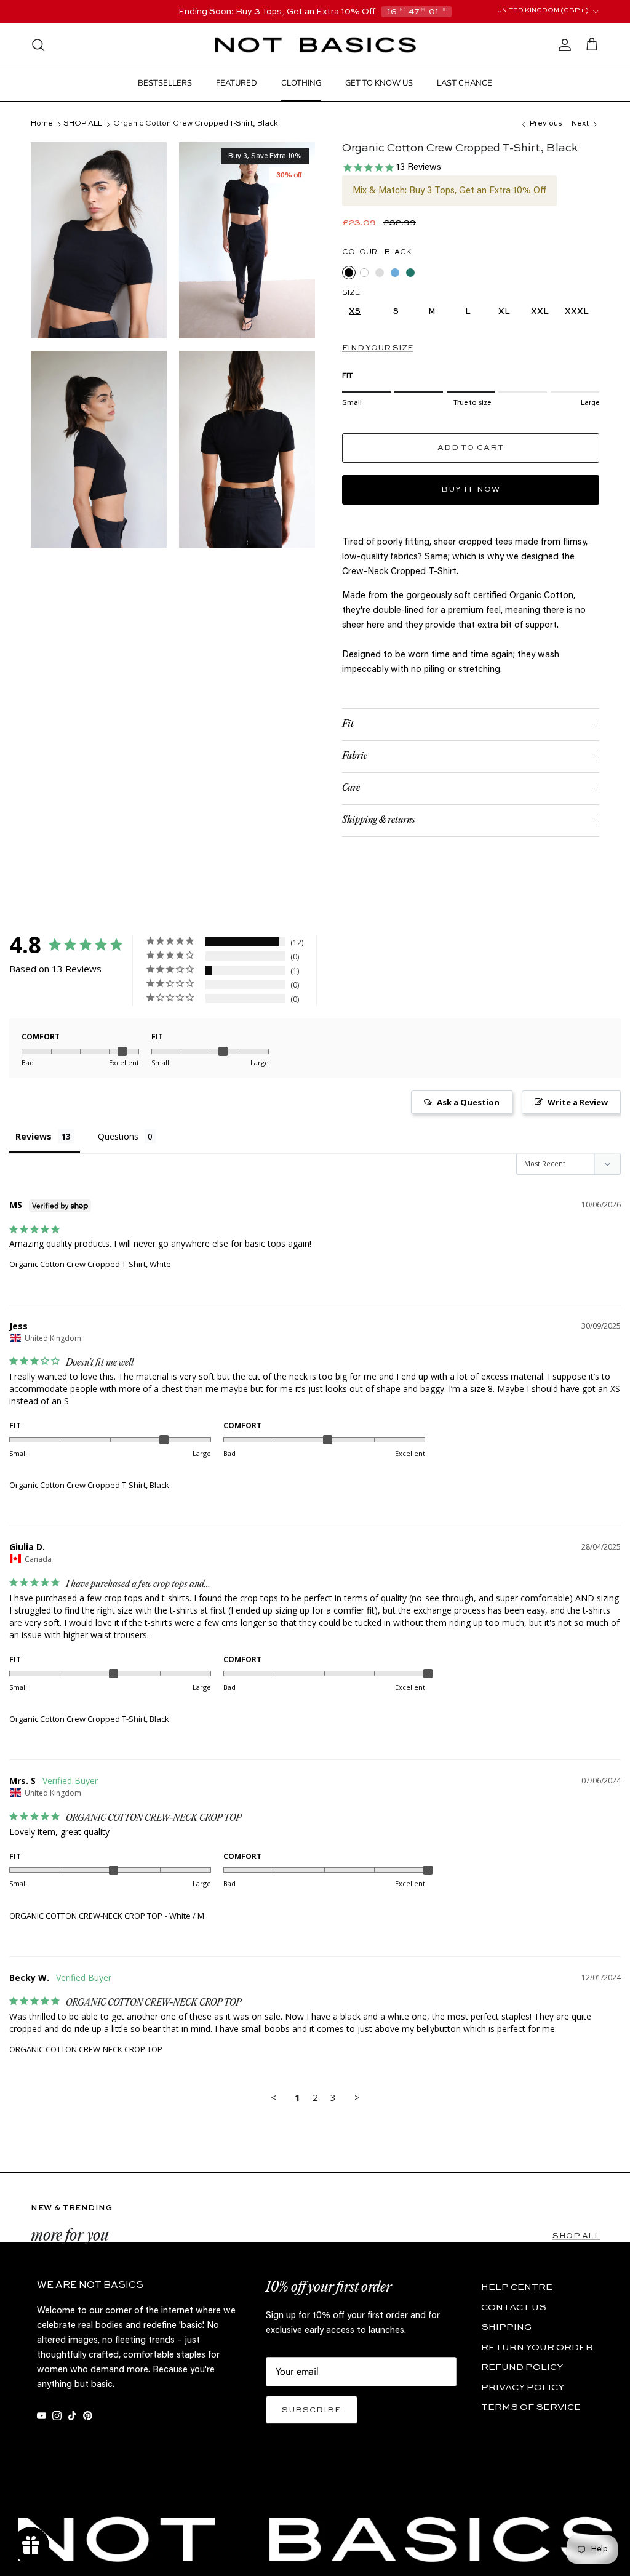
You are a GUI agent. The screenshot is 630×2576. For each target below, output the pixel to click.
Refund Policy (522, 2367)
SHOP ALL (83, 124)
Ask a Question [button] (468, 1102)
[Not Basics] (315, 45)
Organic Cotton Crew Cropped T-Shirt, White (90, 1264)
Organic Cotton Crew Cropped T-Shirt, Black (196, 124)
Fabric (355, 756)
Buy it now (470, 490)
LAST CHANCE (465, 83)
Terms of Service (531, 2407)
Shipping (506, 2327)
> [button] (357, 2097)
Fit (348, 724)
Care (351, 788)
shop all (576, 2236)
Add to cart (471, 448)
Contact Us (514, 2307)
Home (42, 124)
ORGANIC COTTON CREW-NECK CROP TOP (86, 1916)
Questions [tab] (118, 1136)
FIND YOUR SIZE (378, 348)
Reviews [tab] (34, 1136)
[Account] (562, 45)
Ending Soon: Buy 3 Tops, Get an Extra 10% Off (277, 12)
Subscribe (312, 2410)
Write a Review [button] (578, 1102)
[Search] (38, 45)
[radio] (349, 273)
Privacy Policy (523, 2387)
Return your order (537, 2347)
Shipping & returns (379, 820)
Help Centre (517, 2287)
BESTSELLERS (165, 83)
